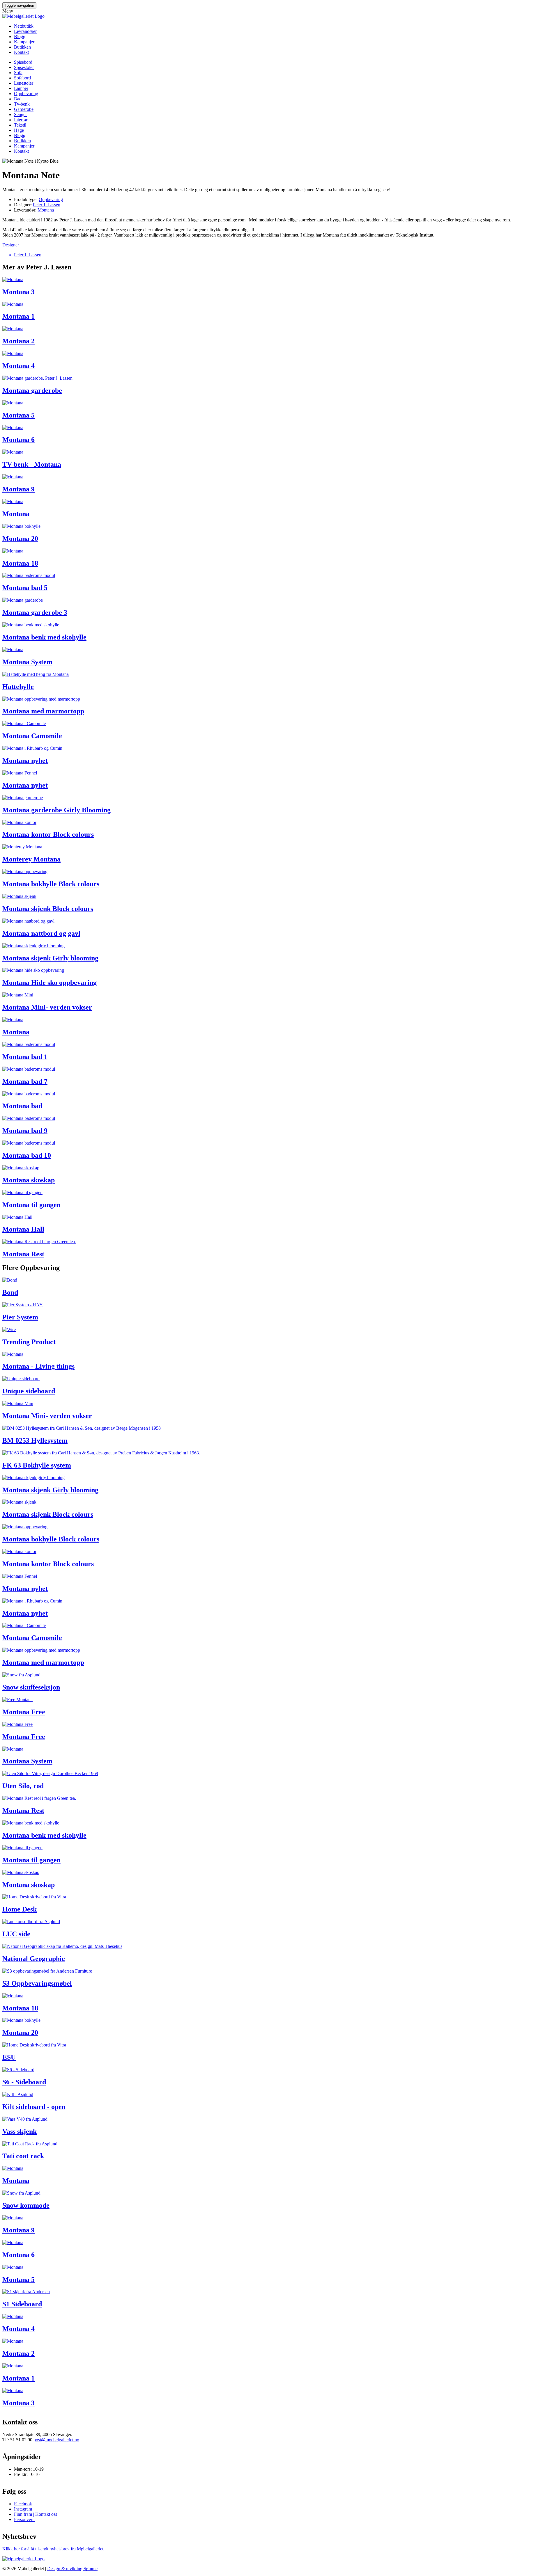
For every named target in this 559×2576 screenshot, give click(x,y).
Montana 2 (18, 341)
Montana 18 (20, 563)
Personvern (24, 2519)
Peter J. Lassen (47, 205)
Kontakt (21, 52)
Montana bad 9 (25, 1131)
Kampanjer (24, 42)
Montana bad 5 (25, 588)
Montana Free (24, 1712)
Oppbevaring (26, 94)
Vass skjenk (20, 2131)
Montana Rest (23, 1254)
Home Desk (20, 1909)
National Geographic (34, 1959)
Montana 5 (18, 415)
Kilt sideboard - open (34, 2107)
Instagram (23, 2509)
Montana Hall (23, 1229)
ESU (9, 2057)
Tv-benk (22, 104)
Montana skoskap (29, 1180)
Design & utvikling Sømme (72, 2569)
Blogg (20, 37)
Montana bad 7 (25, 1081)
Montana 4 (18, 366)
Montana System (27, 662)
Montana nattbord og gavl (41, 933)
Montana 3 (18, 292)
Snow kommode (26, 2205)
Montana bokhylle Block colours (51, 884)
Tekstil (20, 125)
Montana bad (22, 1106)
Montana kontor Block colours (48, 834)
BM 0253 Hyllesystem (35, 1440)
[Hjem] (23, 16)
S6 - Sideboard (24, 2082)
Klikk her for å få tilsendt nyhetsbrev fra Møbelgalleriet (53, 2549)
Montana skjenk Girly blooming (50, 958)
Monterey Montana (31, 859)
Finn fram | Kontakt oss (36, 2514)
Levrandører (25, 31)
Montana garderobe (32, 390)
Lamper (21, 88)
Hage (19, 130)
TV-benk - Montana (32, 464)
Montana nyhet (25, 761)
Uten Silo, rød (23, 1786)
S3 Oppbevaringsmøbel (37, 1983)
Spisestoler (24, 67)
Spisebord (23, 62)
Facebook (23, 2504)
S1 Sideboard (22, 2304)
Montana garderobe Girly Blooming (56, 810)
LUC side (16, 1934)
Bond (10, 1292)
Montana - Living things (38, 1366)
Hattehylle (18, 687)
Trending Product (29, 1342)
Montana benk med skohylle (44, 637)
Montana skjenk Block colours (48, 909)
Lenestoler (24, 83)
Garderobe (24, 109)
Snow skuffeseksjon (31, 1687)
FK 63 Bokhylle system (37, 1465)
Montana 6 (18, 440)
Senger (20, 114)
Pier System (20, 1317)
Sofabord (22, 78)
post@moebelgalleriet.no (56, 2440)
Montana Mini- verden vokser (47, 1007)
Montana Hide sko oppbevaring (49, 983)
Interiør (21, 120)
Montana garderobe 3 (35, 612)
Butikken (22, 47)
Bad (18, 99)
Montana (46, 210)
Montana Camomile (32, 736)
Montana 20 (20, 539)
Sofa (18, 73)
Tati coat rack (23, 2156)
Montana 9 (18, 489)
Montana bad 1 (25, 1057)
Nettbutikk (24, 26)
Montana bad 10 (27, 1155)
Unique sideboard (29, 1391)
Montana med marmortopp (43, 711)
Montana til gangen (31, 1205)
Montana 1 (18, 316)
